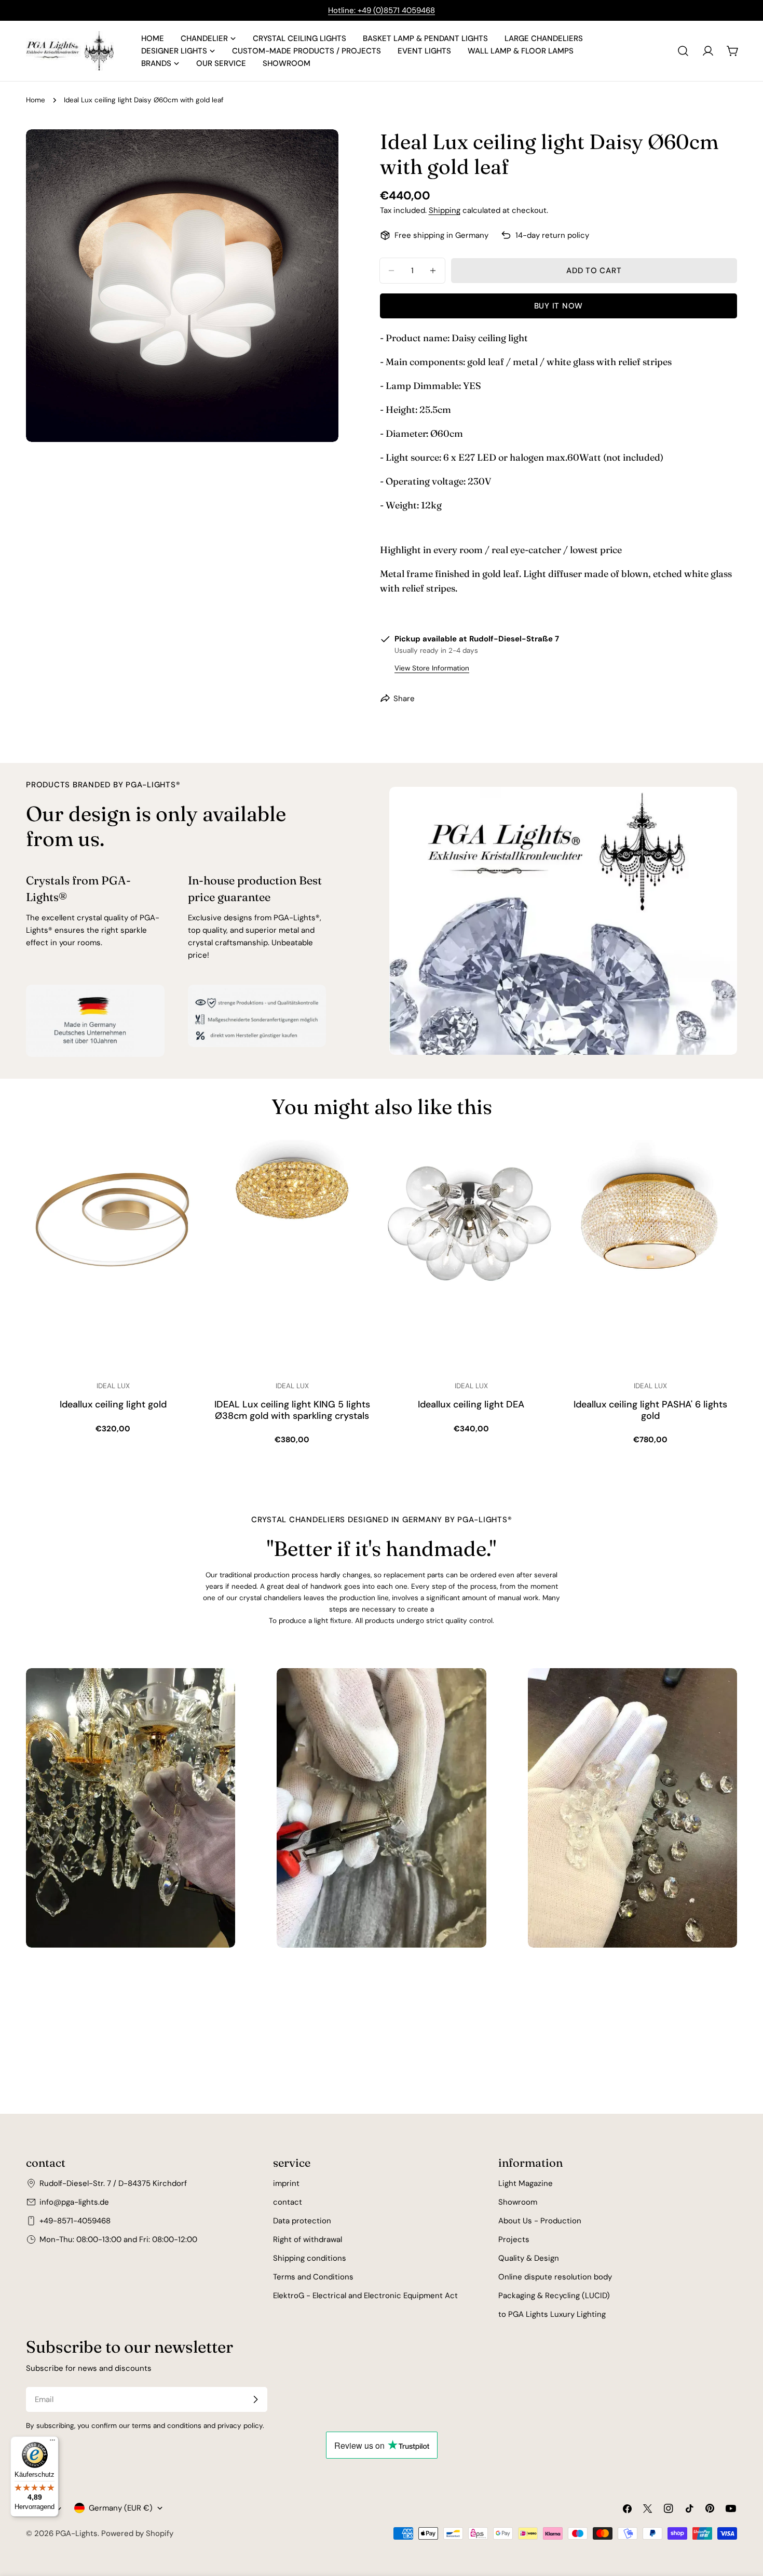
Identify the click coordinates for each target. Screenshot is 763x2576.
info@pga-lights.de (74, 2202)
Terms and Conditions (313, 2277)
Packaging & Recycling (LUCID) (554, 2296)
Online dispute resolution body (555, 2277)
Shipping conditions (310, 2258)
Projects (514, 2239)
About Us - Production (540, 2221)
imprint (286, 2183)
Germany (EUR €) (121, 2508)
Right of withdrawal (308, 2239)
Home (36, 100)
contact (288, 2202)
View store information (432, 668)
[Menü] (52, 2443)
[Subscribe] (255, 2399)
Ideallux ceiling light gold (113, 1405)
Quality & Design (529, 2258)
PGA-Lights (77, 2533)
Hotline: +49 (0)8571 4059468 (382, 10)
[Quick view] (185, 1163)
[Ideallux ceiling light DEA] (471, 1256)
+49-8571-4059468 (75, 2221)
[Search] (683, 51)
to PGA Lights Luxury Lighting (552, 2314)
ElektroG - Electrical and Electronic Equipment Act (365, 2296)
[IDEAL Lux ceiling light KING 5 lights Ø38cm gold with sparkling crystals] (292, 1256)
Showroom (518, 2202)
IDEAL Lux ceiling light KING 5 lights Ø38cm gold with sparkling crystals (292, 1410)
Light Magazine (526, 2183)
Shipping (445, 210)
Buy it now (559, 306)
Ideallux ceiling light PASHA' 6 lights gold (650, 1410)
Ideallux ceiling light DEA (471, 1405)
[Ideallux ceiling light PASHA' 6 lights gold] (650, 1256)
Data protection (302, 2221)
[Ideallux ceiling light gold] (113, 1256)
